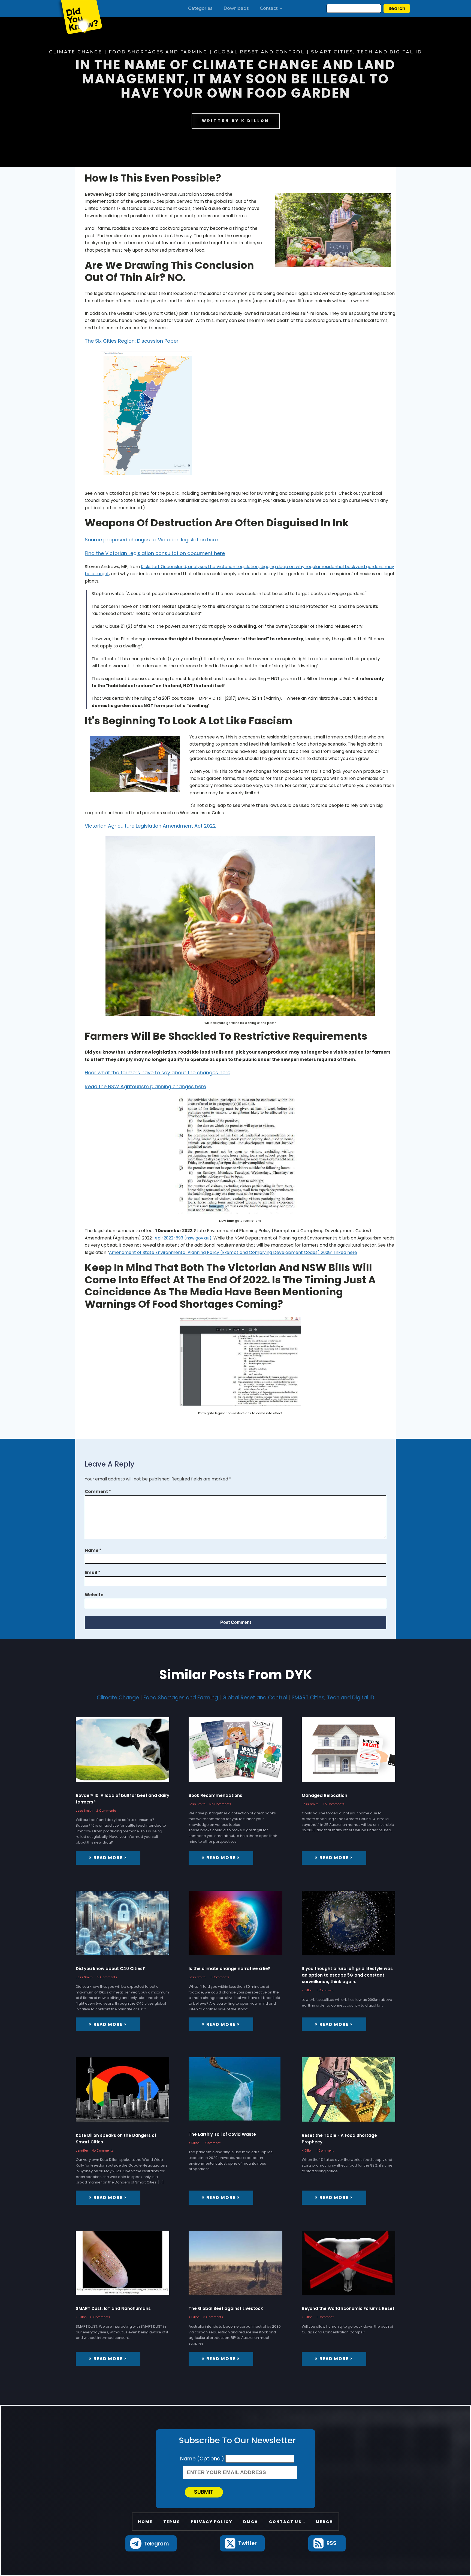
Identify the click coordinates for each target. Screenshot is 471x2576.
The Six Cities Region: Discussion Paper (132, 341)
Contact (269, 8)
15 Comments (107, 1977)
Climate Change (76, 52)
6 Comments (100, 2317)
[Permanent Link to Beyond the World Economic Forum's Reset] (348, 2267)
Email (93, 1572)
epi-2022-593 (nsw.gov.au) (183, 1238)
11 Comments (219, 1977)
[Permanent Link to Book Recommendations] (235, 1753)
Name (93, 1550)
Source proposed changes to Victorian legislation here (151, 540)
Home (145, 2522)
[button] (151, 2543)
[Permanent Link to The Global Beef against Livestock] (235, 2267)
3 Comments (213, 2317)
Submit (204, 2492)
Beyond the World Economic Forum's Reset (348, 2308)
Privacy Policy (212, 2522)
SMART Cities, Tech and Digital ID (366, 52)
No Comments (220, 1804)
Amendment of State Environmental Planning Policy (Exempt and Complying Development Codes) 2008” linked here (233, 1252)
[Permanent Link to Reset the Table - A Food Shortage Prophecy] (348, 2093)
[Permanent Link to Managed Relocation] (348, 1753)
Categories (200, 8)
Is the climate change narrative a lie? (230, 1969)
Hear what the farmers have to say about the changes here (158, 1073)
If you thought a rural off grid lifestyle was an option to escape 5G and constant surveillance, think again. (347, 1975)
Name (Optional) (203, 2459)
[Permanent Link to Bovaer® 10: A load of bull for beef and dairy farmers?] (123, 1753)
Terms (172, 2522)
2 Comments (106, 1811)
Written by (236, 121)
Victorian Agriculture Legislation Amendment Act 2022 (150, 826)
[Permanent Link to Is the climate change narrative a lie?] (235, 1927)
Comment (98, 1491)
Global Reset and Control (259, 52)
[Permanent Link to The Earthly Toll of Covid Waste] (235, 2093)
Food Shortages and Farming (158, 52)
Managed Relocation (324, 1795)
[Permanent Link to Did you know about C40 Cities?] (123, 1927)
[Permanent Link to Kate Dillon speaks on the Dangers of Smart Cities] (123, 2093)
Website (94, 1595)
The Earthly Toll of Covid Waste (222, 2134)
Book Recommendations (215, 1795)
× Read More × (108, 1858)
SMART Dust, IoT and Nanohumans (113, 2308)
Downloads (236, 8)
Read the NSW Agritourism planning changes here (145, 1086)
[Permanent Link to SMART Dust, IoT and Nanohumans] (123, 2267)
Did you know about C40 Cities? (110, 1969)
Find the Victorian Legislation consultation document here (155, 553)
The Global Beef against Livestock (226, 2308)
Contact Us (285, 2522)
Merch (324, 2522)
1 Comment (325, 1990)
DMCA (251, 2522)
